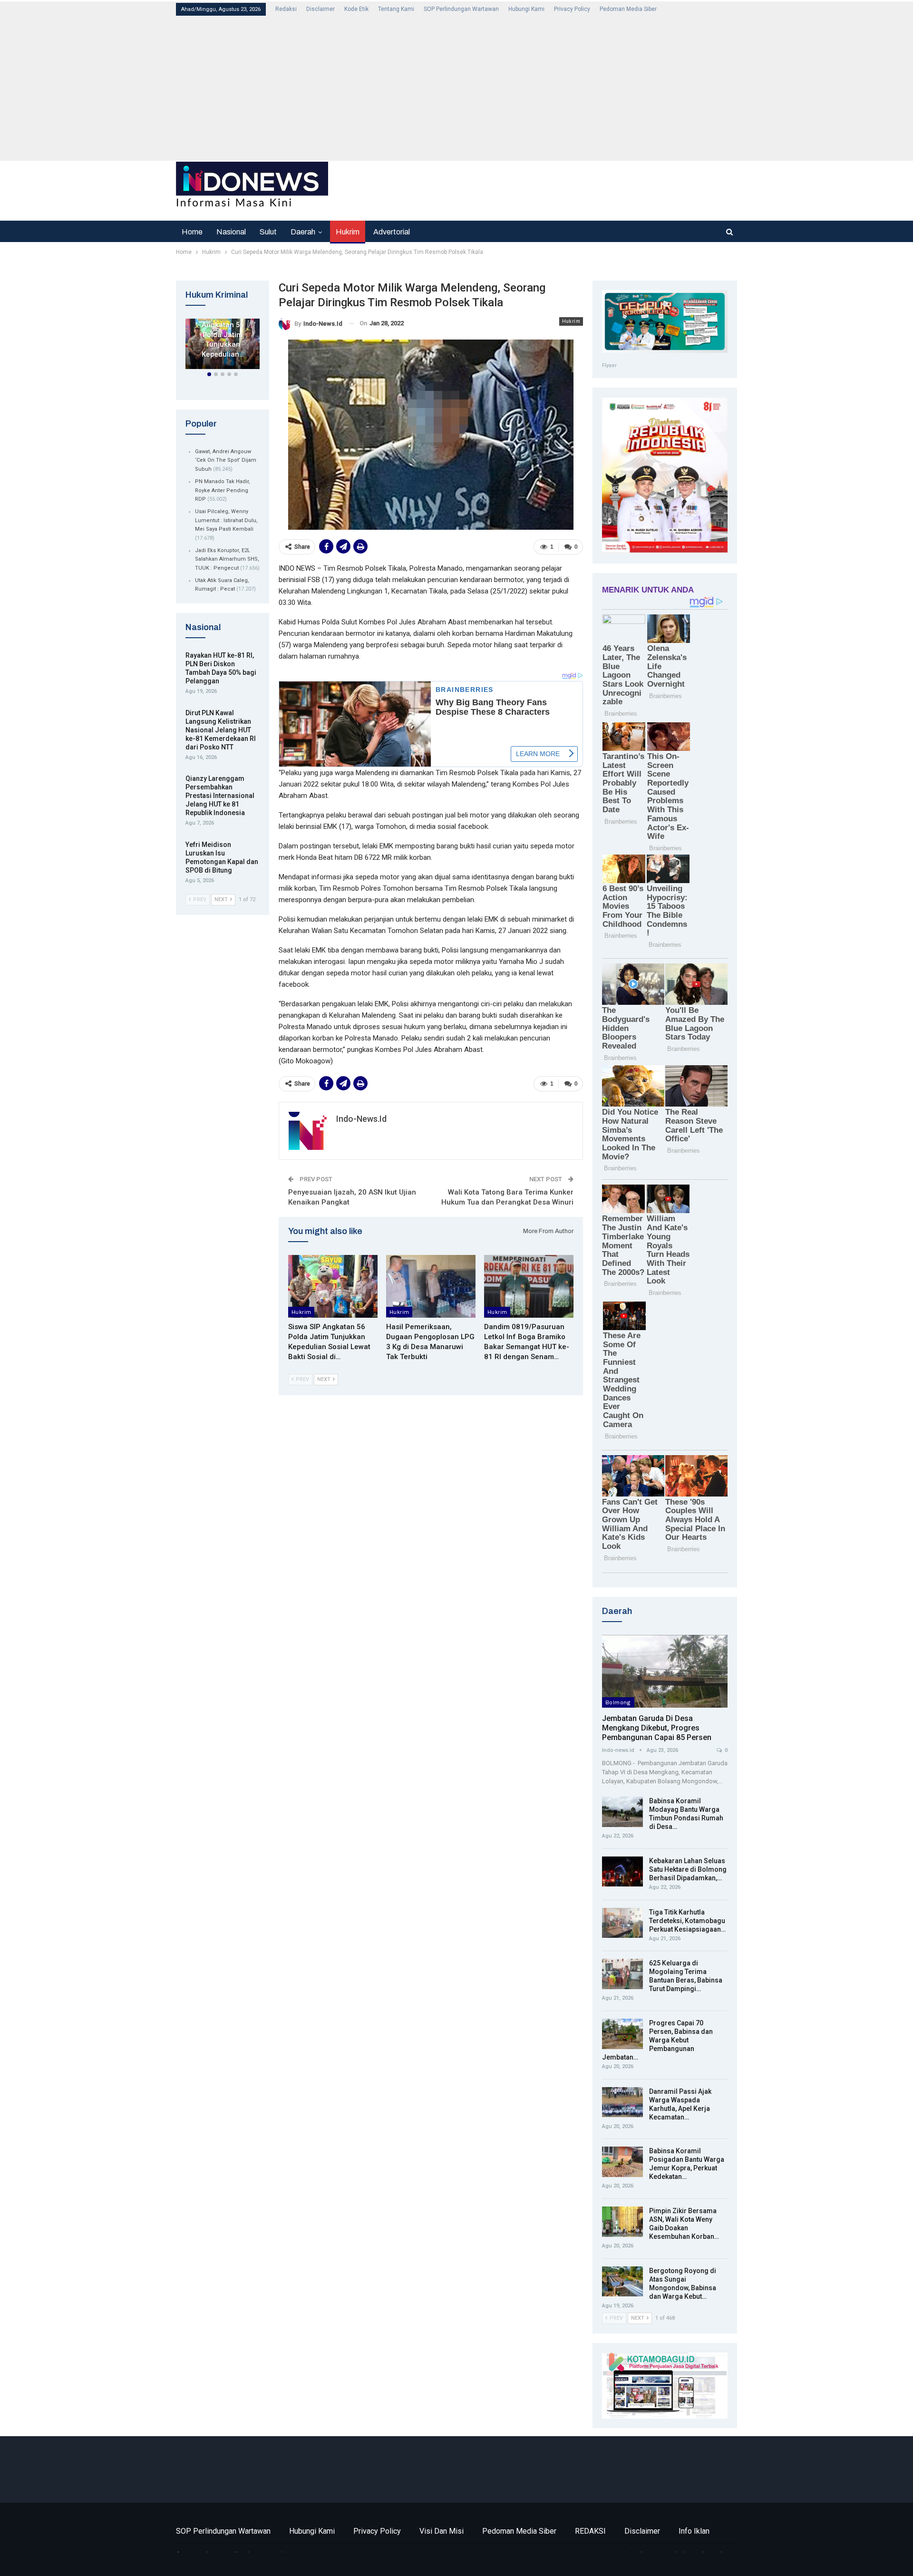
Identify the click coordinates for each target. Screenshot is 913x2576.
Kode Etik (356, 9)
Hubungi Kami (526, 9)
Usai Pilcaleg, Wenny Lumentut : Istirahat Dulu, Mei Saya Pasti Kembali (226, 520)
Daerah (303, 232)
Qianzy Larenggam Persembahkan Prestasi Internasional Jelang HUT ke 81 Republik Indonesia (220, 796)
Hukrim (348, 232)
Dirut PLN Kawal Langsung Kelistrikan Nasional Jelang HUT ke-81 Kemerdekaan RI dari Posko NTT (221, 730)
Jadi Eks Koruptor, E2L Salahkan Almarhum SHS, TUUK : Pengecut (227, 559)
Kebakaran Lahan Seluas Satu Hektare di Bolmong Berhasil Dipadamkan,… (688, 1869)
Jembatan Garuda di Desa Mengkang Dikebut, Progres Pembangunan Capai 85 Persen (657, 1728)
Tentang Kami (396, 9)
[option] (223, 346)
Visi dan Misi (442, 2531)
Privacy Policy (572, 9)
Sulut (268, 232)
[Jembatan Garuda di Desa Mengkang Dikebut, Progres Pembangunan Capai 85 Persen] (665, 1671)
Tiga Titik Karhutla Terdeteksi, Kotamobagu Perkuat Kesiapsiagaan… (687, 1921)
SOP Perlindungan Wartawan (461, 9)
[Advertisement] (461, 87)
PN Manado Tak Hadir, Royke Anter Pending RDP (223, 490)
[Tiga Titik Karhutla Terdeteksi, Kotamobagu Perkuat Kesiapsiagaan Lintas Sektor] (622, 1923)
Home (192, 232)
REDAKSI (590, 2531)
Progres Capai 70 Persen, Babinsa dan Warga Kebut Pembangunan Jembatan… (657, 2040)
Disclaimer (321, 9)
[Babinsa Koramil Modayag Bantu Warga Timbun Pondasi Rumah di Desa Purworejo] (622, 1812)
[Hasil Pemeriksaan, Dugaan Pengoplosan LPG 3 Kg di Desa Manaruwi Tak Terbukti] (431, 1286)
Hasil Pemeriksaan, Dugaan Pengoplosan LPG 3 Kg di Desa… (223, 330)
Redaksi (286, 9)
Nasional (231, 232)
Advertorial (392, 232)
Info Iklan (694, 2531)
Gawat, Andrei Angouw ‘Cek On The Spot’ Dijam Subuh (226, 460)
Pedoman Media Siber (628, 9)
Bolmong (618, 1702)
